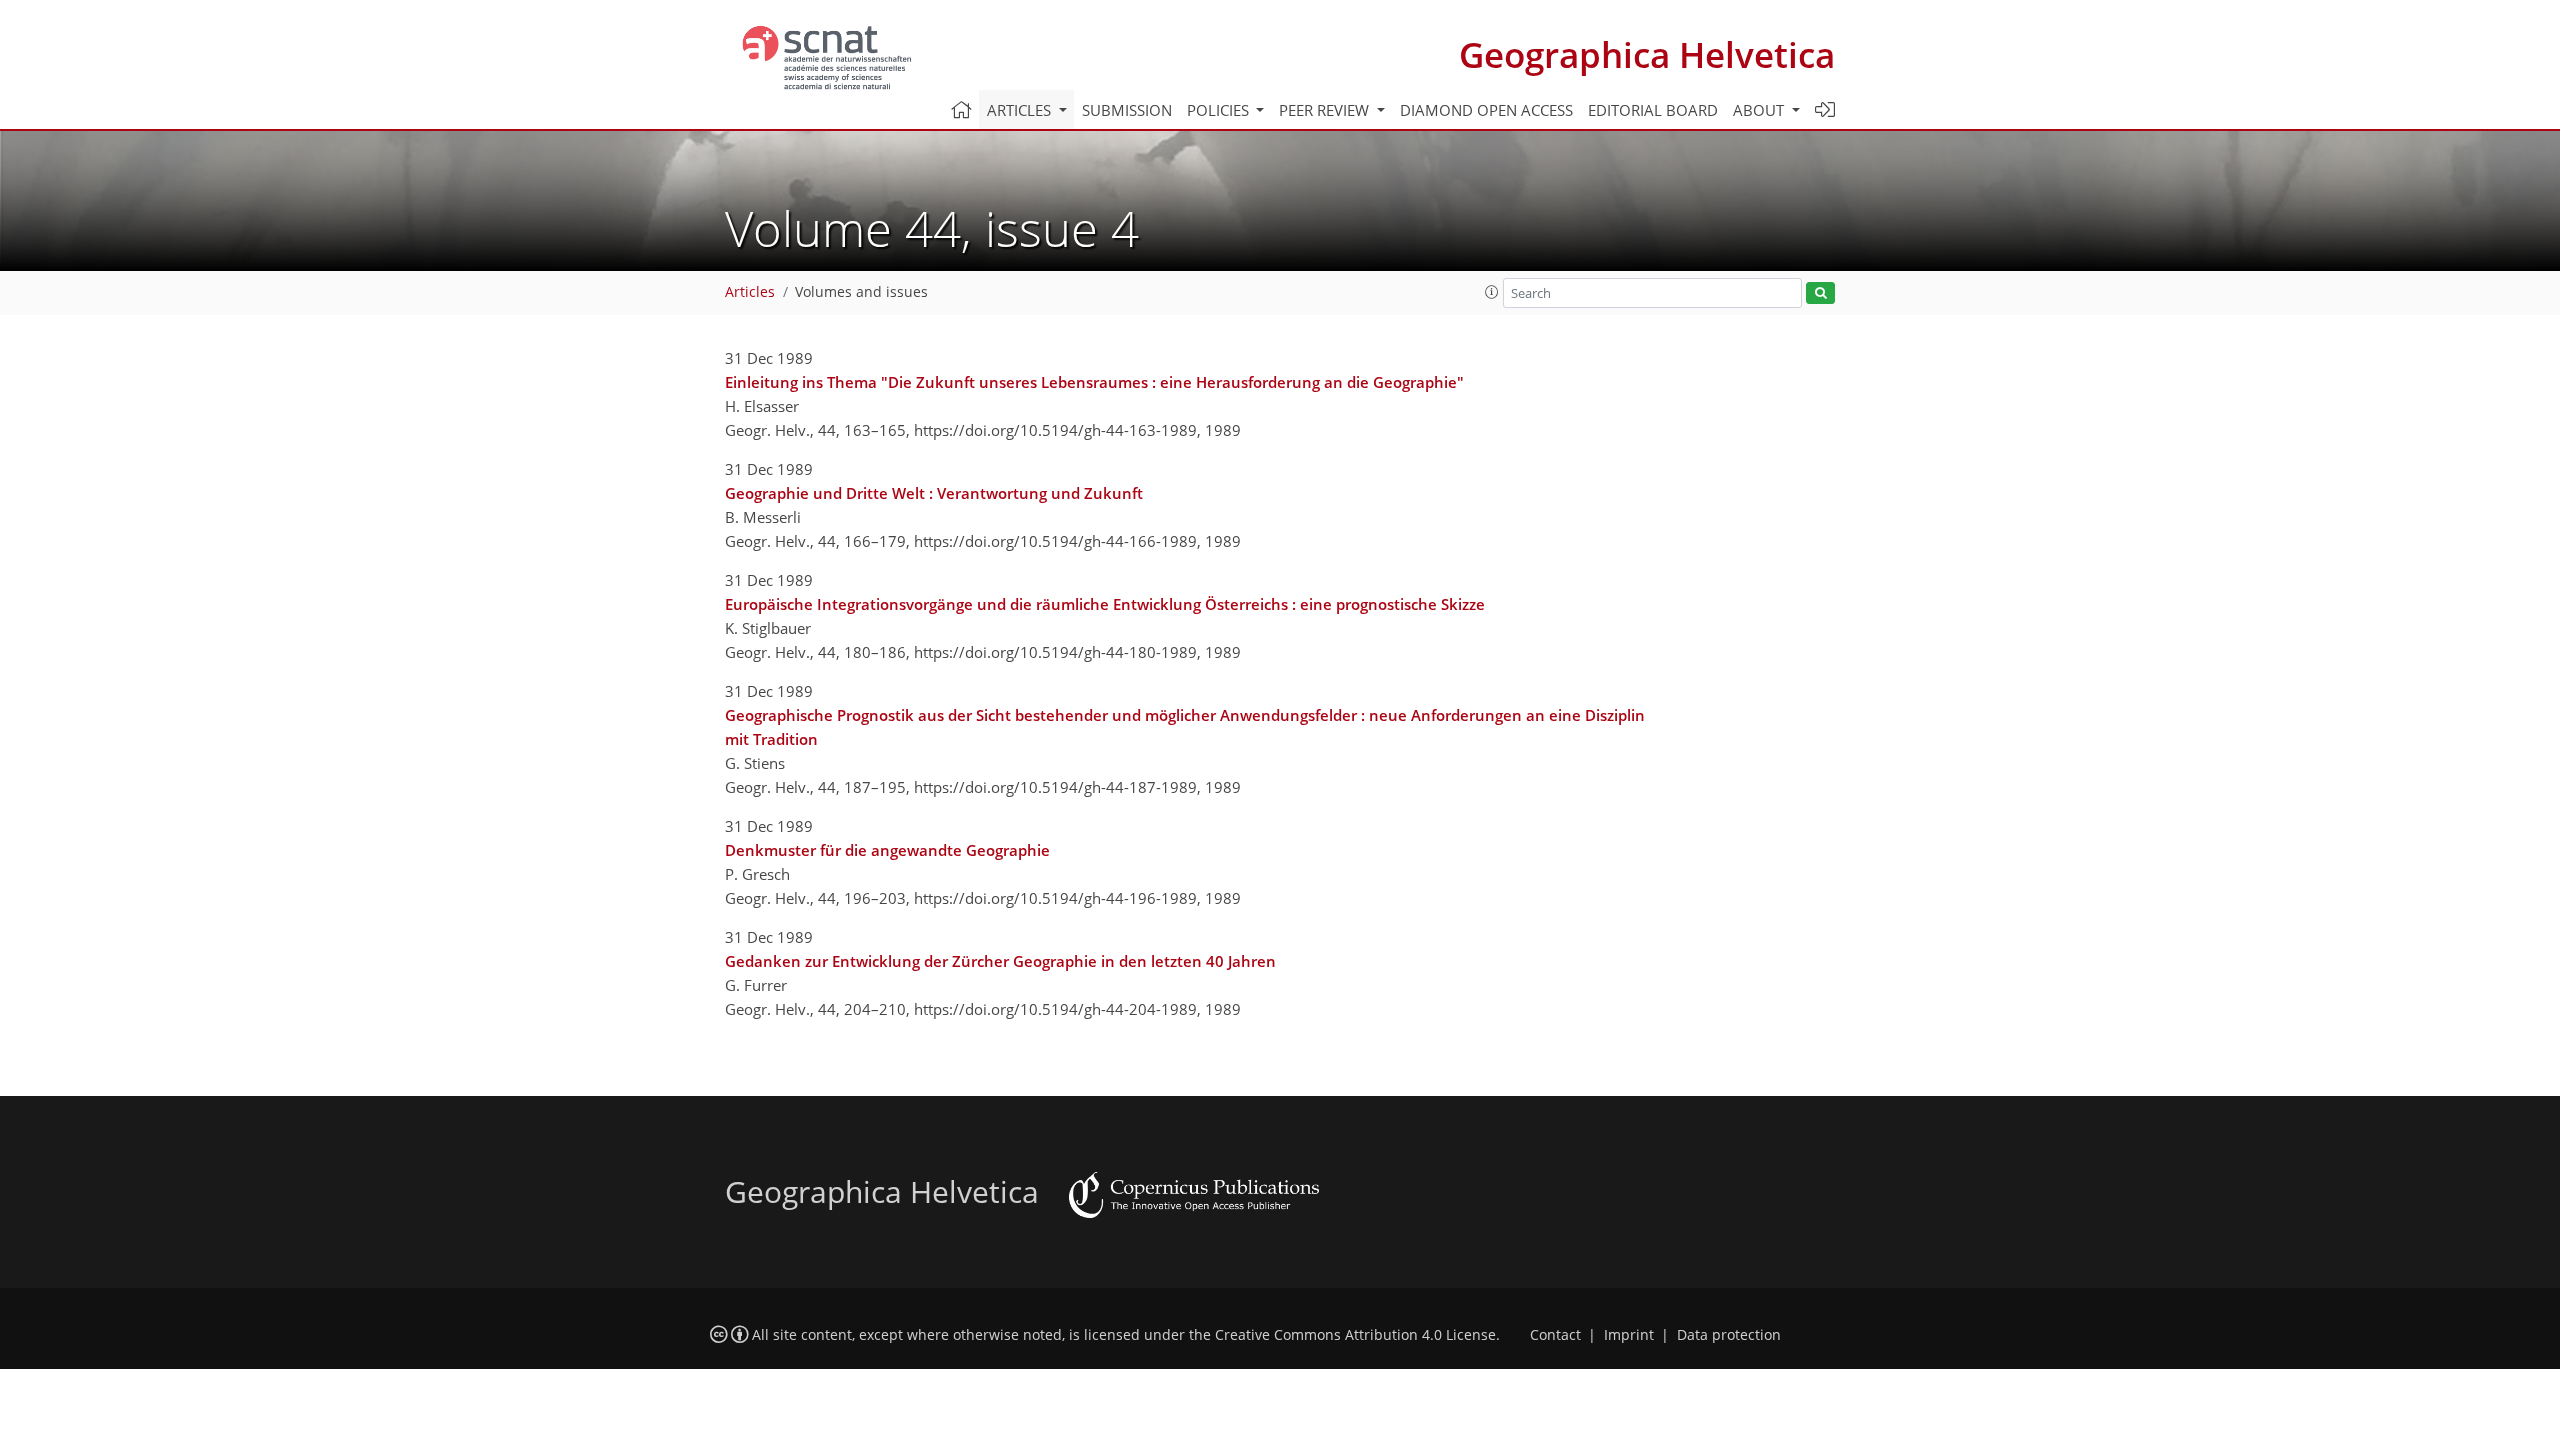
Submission (1127, 110)
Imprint (1629, 1335)
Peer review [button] (1326, 110)
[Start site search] (1820, 293)
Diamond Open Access (1486, 110)
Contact (1555, 1335)
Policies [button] (1220, 110)
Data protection (1729, 1335)
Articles (750, 292)
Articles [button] (1021, 110)
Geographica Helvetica (1647, 54)
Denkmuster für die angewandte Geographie (887, 850)
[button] (1492, 292)
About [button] (1760, 110)
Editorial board (1653, 110)
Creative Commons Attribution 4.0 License (1355, 1335)
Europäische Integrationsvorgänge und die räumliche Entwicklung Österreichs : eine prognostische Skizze (1105, 604)
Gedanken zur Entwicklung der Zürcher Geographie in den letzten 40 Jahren (1000, 961)
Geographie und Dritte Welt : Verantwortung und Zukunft (934, 493)
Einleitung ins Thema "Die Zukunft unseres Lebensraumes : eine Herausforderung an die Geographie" (1094, 382)
